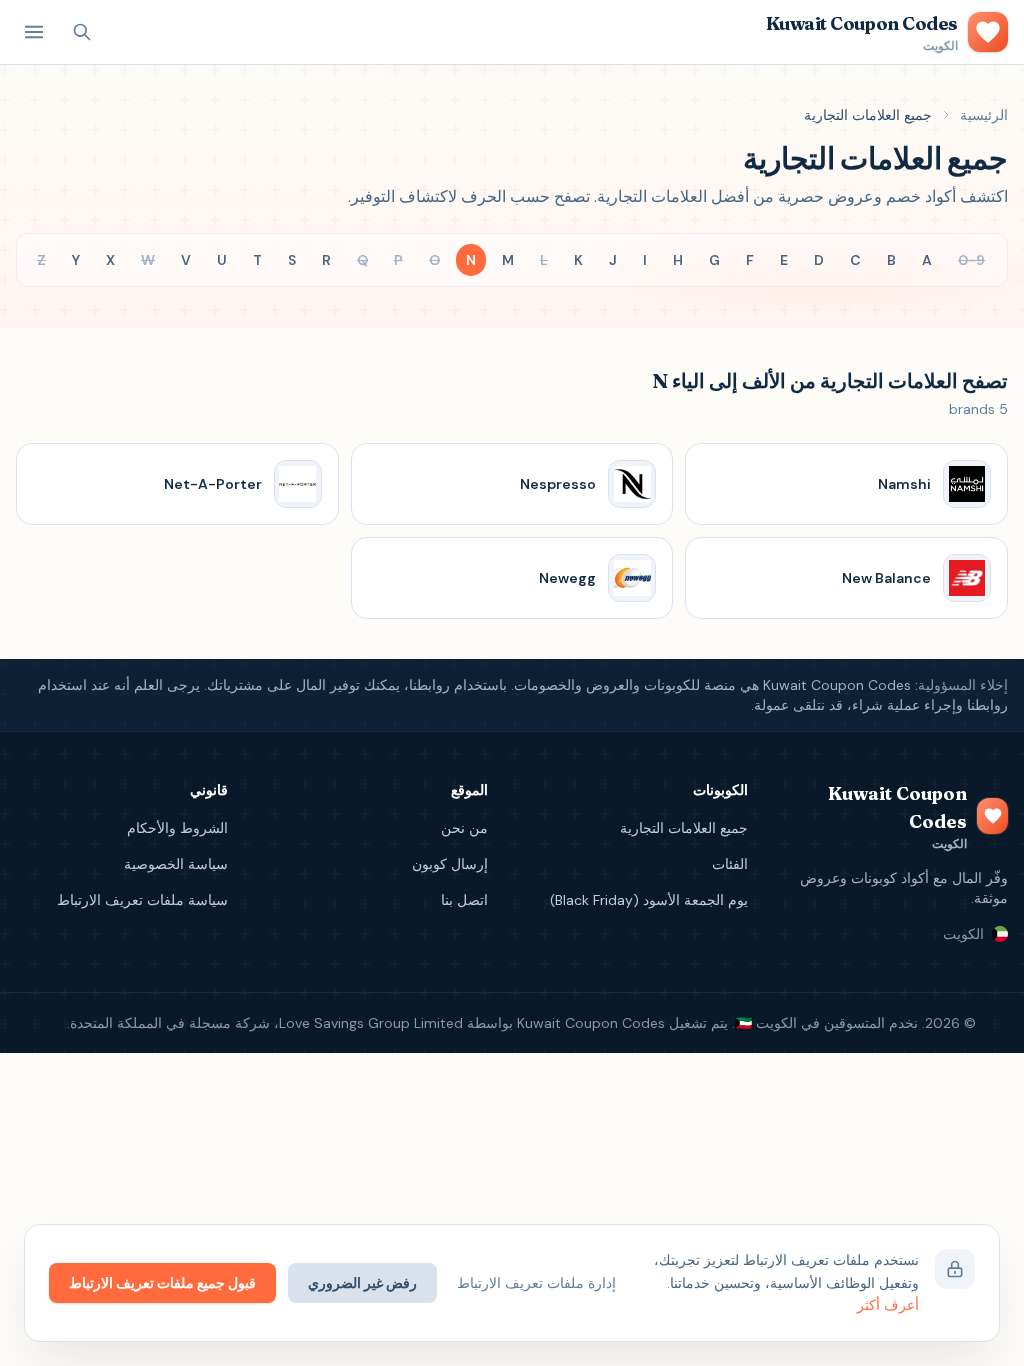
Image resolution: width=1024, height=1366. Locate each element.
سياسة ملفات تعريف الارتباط (142, 900)
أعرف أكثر (888, 1305)
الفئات (730, 864)
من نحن (464, 828)
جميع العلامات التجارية (684, 828)
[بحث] (82, 32)
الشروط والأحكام (177, 828)
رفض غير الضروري (362, 1283)
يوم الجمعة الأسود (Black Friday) (649, 900)
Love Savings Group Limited (371, 1023)
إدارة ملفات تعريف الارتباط (536, 1283)
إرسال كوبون (450, 864)
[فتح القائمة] (34, 32)
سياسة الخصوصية (176, 864)
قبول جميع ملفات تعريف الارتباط (162, 1283)
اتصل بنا (464, 900)
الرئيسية (984, 115)
